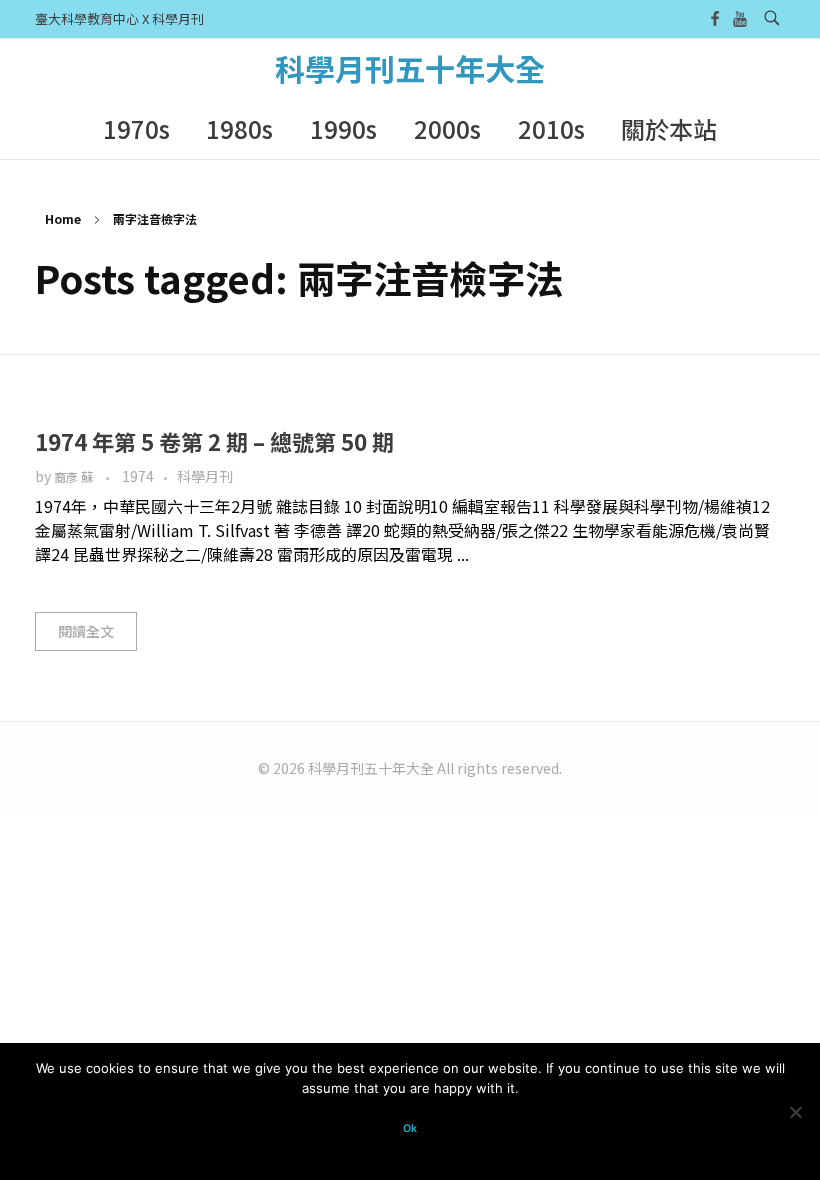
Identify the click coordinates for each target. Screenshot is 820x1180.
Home (63, 218)
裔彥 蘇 (75, 477)
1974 (138, 476)
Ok (410, 1128)
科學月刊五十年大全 (410, 68)
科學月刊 (205, 476)
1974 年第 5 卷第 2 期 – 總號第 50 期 (214, 441)
